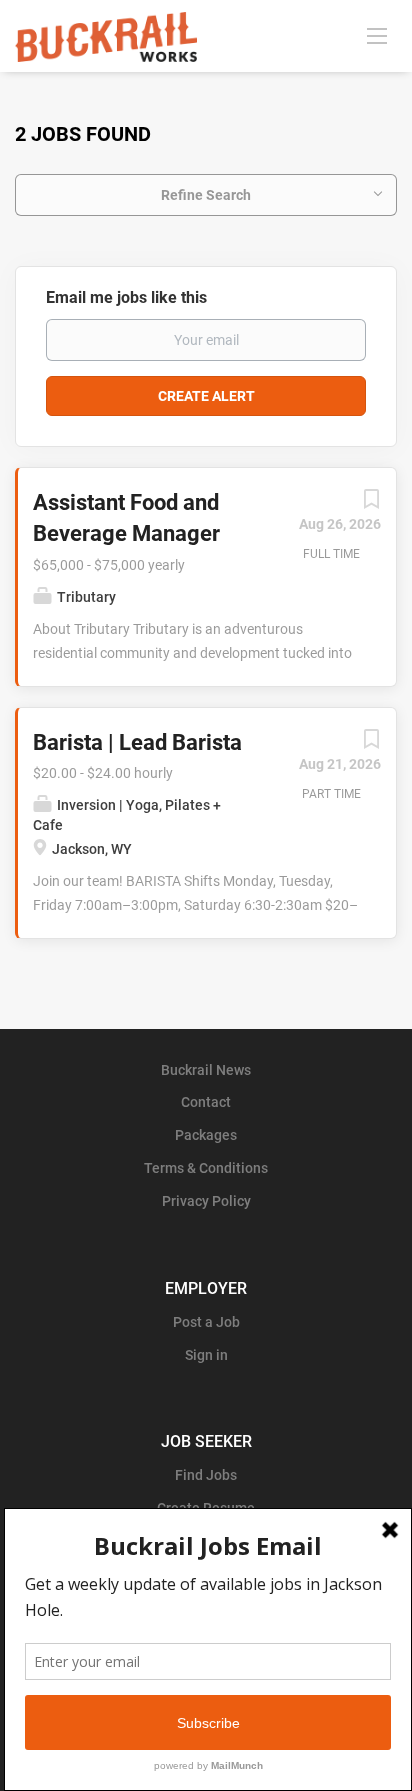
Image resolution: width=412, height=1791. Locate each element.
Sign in (206, 1355)
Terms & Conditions (206, 1168)
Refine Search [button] (206, 195)
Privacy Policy (206, 1201)
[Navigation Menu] (377, 35)
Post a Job (206, 1322)
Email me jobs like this (126, 297)
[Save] (371, 504)
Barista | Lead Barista (137, 742)
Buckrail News (206, 1070)
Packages (206, 1135)
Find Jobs (206, 1475)
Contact (206, 1102)
